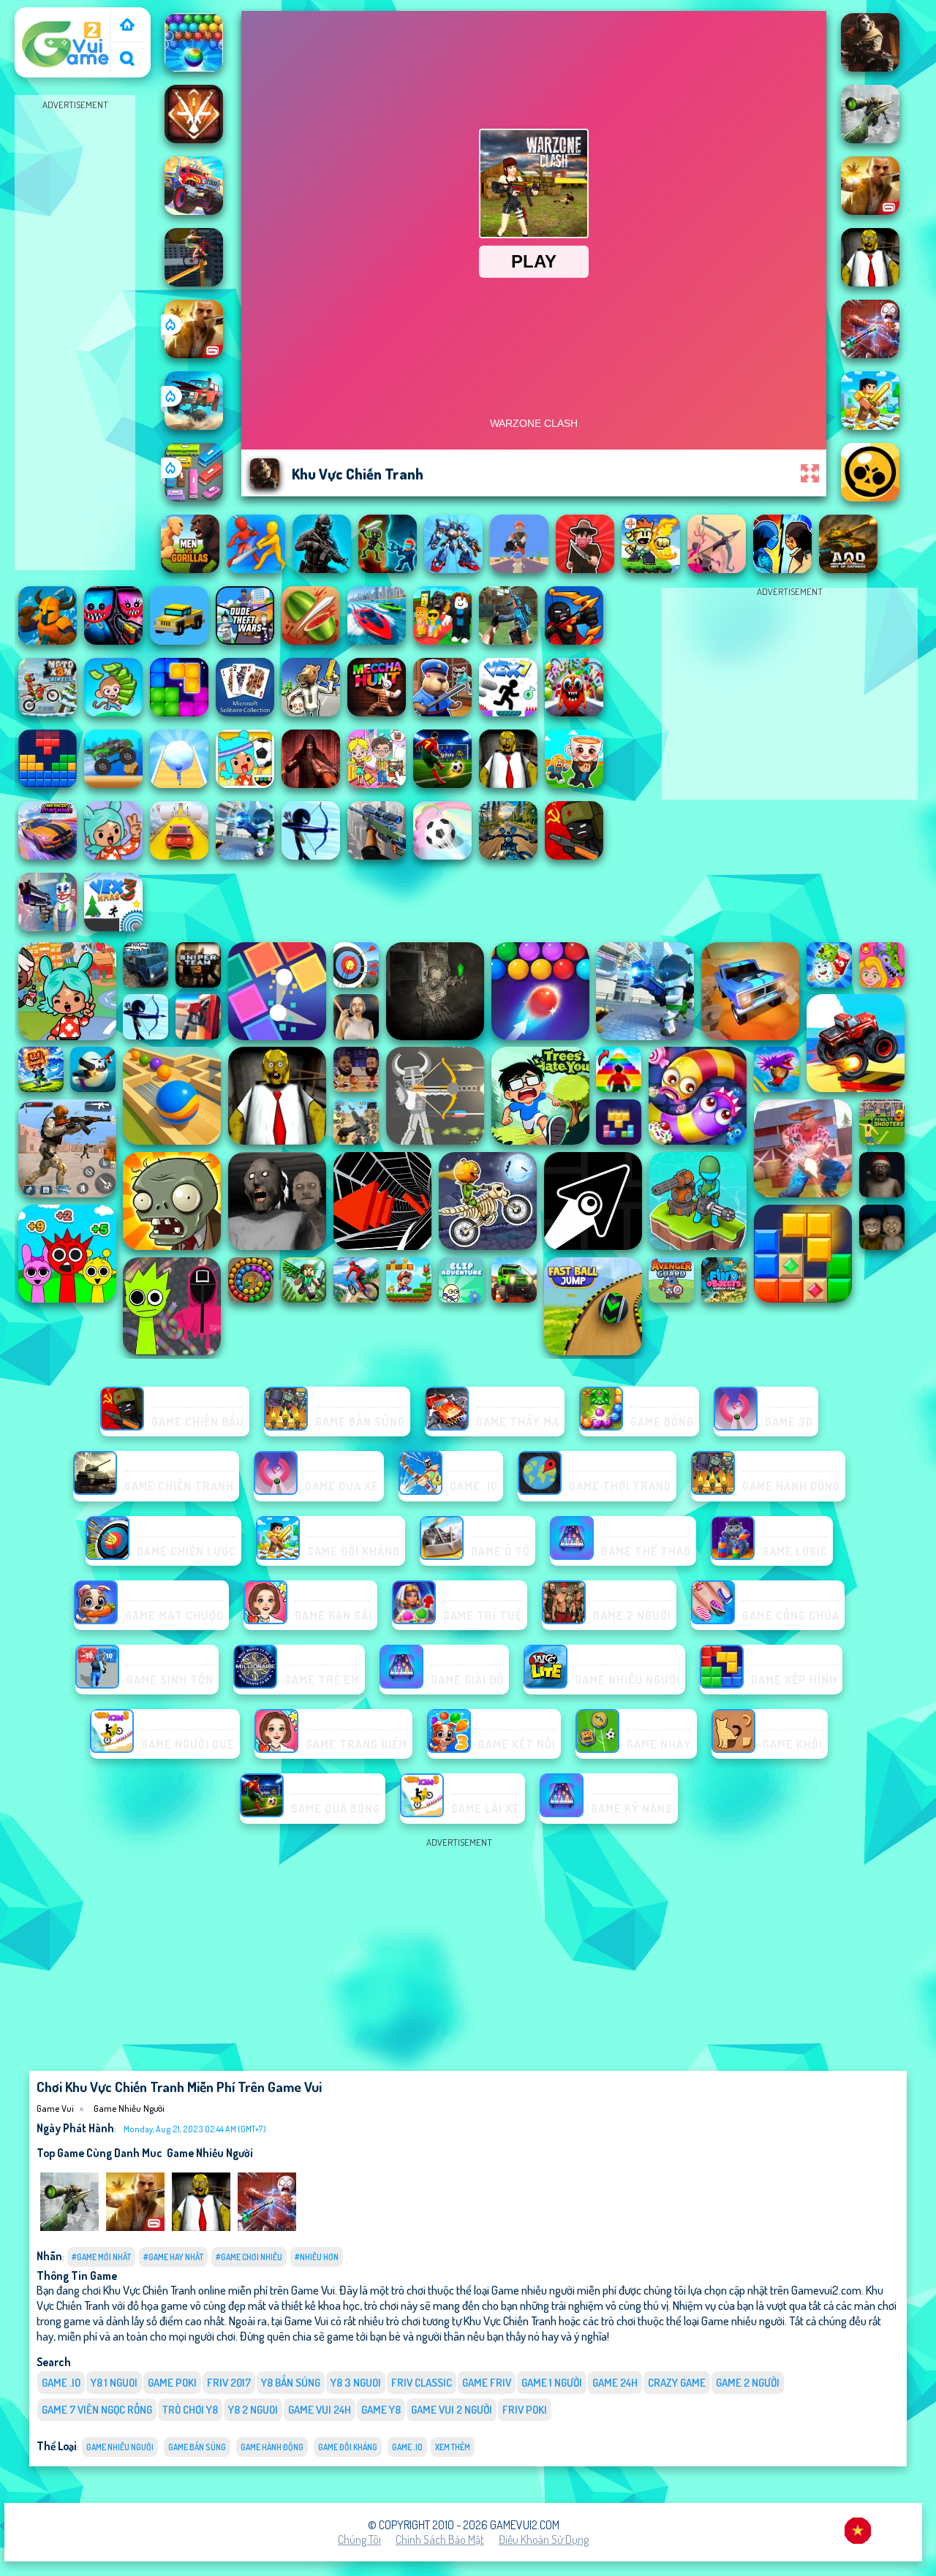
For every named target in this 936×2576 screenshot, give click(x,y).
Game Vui (44, 17)
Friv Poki (525, 2410)
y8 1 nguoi (114, 2383)
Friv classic (422, 2383)
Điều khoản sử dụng (544, 2539)
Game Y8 (381, 2410)
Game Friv (487, 2383)
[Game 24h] (127, 26)
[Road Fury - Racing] (194, 425)
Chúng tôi (359, 2539)
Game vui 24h (320, 2410)
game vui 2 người (452, 2410)
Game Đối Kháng (348, 2447)
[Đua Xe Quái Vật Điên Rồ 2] (194, 211)
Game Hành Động (272, 2447)
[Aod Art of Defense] (194, 139)
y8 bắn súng (291, 2383)
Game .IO (61, 2383)
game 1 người (552, 2383)
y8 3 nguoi (356, 2383)
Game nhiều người (129, 2108)
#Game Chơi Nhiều (249, 2257)
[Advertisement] (75, 333)
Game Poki (172, 2383)
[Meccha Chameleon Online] (267, 2227)
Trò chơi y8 (190, 2410)
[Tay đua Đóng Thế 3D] (194, 282)
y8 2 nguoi (253, 2410)
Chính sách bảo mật (440, 2539)
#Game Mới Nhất (101, 2257)
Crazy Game (677, 2383)
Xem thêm (453, 2447)
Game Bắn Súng (197, 2447)
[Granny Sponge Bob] (201, 2227)
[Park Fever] (194, 497)
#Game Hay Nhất (173, 2257)
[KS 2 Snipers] (69, 2227)
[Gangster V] (194, 354)
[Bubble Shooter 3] (194, 67)
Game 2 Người (748, 2383)
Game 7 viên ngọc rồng (97, 2410)
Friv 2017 (229, 2383)
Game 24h (615, 2383)
